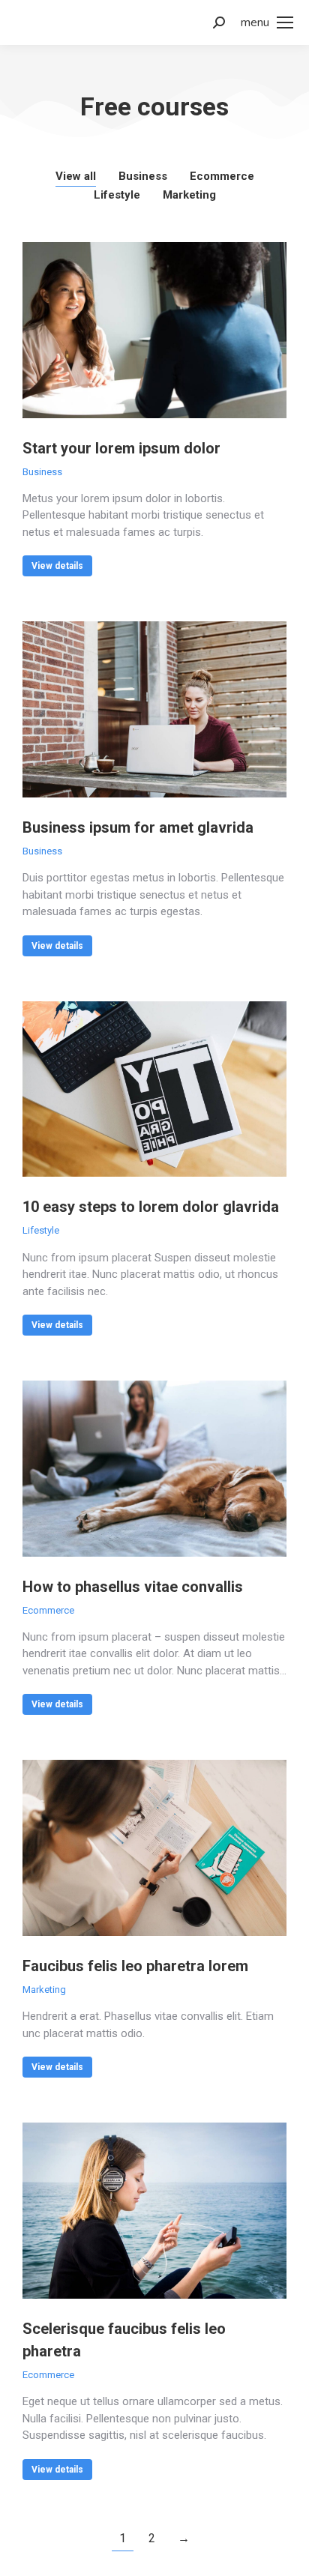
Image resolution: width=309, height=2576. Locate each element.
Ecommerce (222, 176)
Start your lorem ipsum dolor (121, 448)
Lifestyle (117, 195)
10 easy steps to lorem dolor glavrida (151, 1207)
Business (143, 176)
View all (76, 176)
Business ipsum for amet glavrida (138, 827)
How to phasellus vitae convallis (133, 1587)
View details (57, 566)
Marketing (189, 195)
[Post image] (154, 330)
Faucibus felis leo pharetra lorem (135, 1966)
